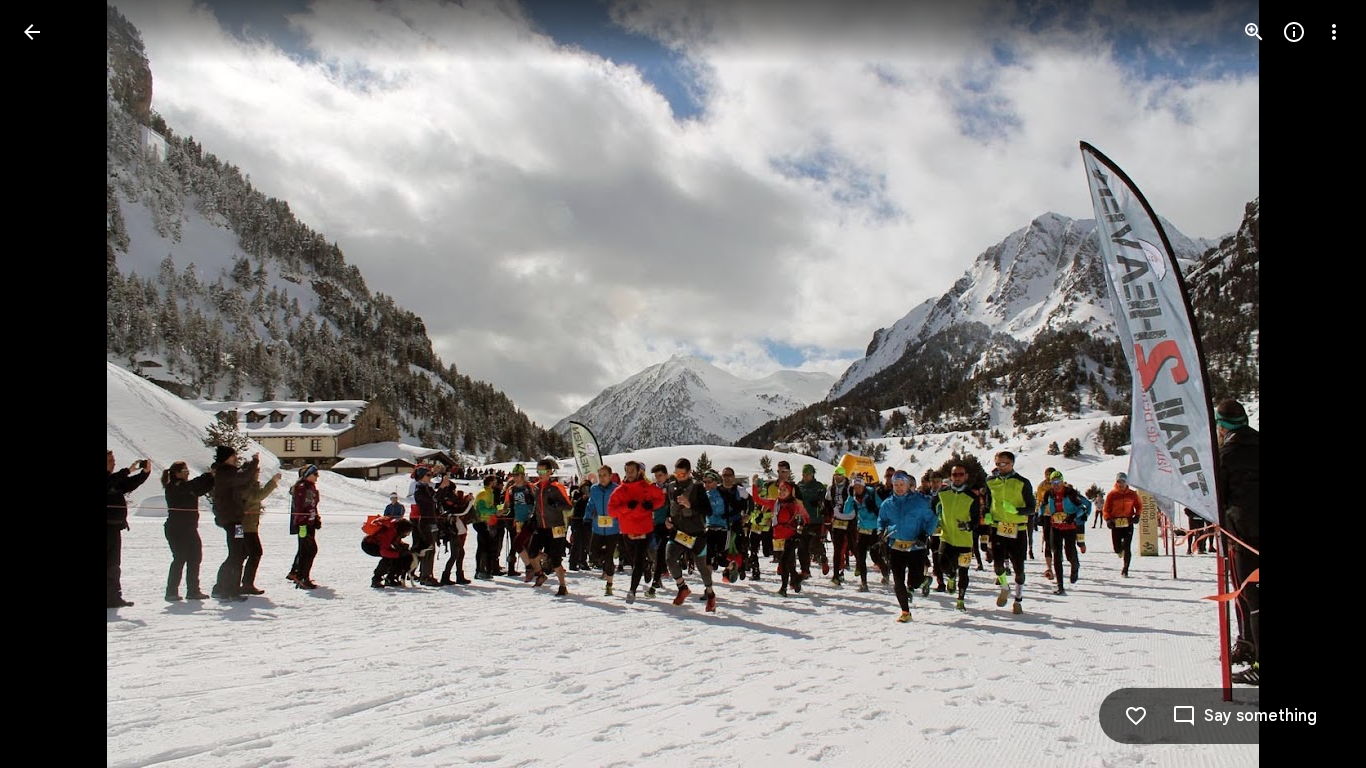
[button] (56, 384)
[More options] (1334, 32)
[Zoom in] (1254, 32)
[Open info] (1294, 32)
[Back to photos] (32, 32)
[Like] (1136, 716)
